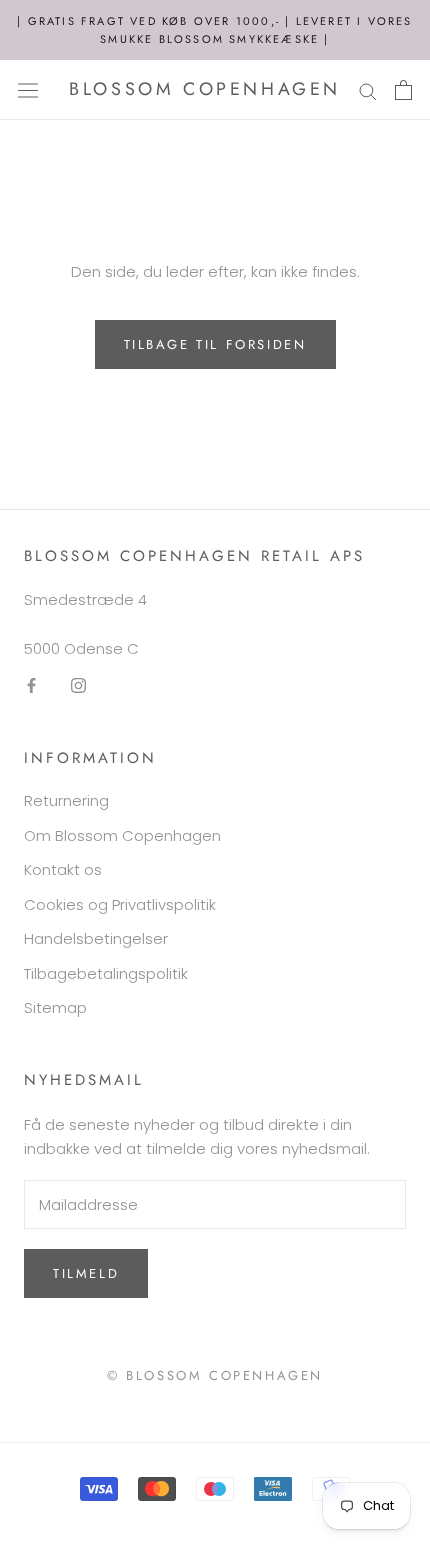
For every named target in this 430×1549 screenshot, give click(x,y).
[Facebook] (31, 685)
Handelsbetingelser (96, 938)
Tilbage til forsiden (215, 344)
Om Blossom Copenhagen (122, 835)
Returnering (66, 800)
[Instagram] (78, 685)
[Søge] (368, 89)
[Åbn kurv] (403, 90)
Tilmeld (86, 1273)
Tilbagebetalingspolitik (106, 973)
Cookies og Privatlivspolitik (120, 904)
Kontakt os (63, 869)
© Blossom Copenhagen (215, 1375)
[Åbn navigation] (28, 90)
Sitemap (55, 1007)
